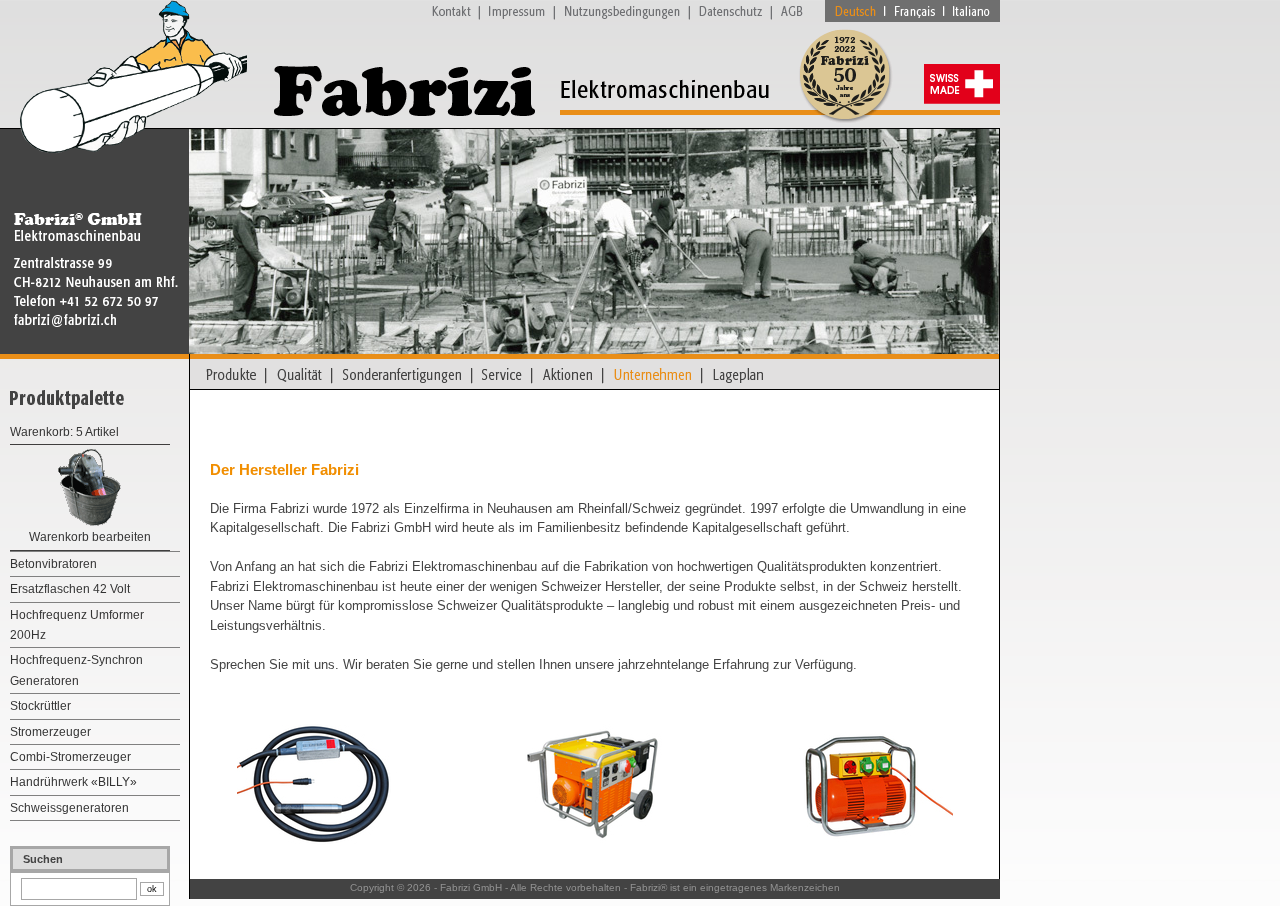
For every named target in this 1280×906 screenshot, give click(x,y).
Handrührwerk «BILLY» (73, 782)
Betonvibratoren (53, 564)
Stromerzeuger (50, 732)
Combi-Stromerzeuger (70, 757)
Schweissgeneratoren (69, 808)
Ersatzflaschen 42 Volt (70, 589)
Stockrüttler (40, 706)
